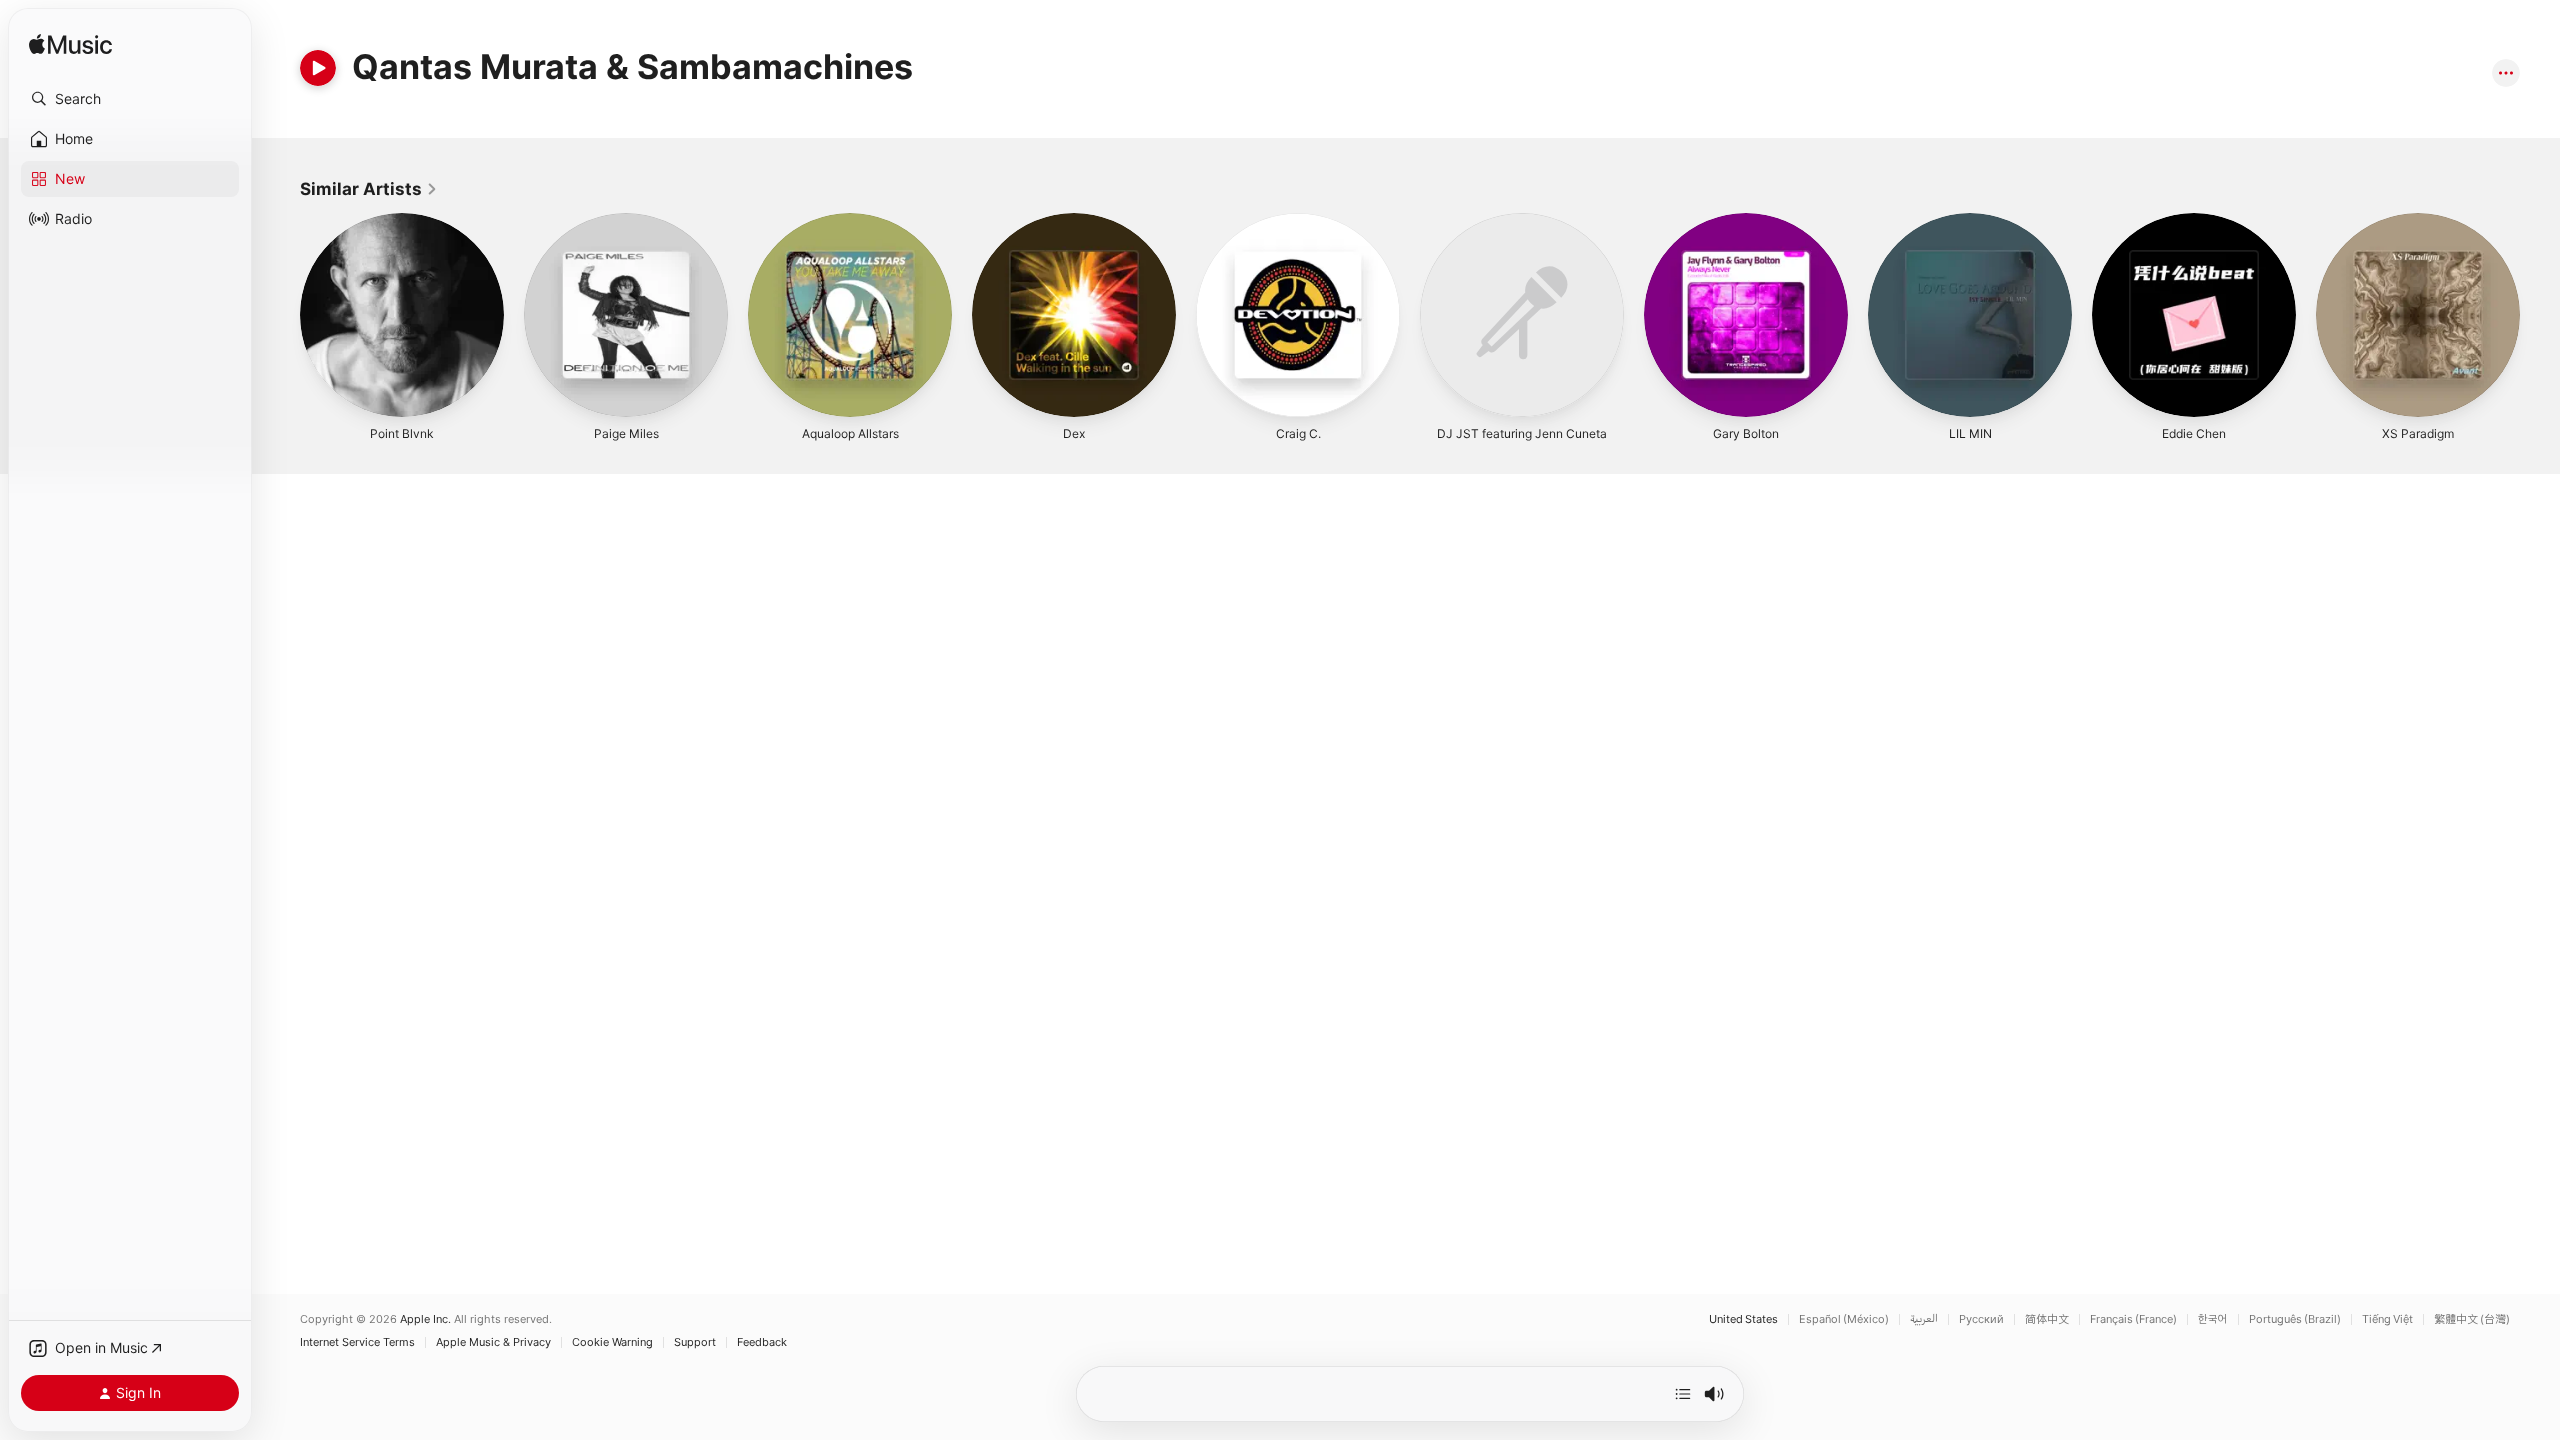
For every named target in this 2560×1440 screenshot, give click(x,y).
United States (1743, 1319)
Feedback (762, 1342)
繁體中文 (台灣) (2472, 1319)
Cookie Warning (612, 1342)
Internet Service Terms (357, 1342)
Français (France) (2133, 1319)
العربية (1924, 1319)
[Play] (318, 68)
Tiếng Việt (2387, 1319)
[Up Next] (1683, 1394)
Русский (1981, 1319)
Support (695, 1342)
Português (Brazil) (2295, 1319)
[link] (369, 189)
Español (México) (1844, 1319)
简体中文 (2047, 1319)
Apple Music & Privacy (493, 1342)
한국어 (2213, 1319)
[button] (130, 99)
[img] (70, 45)
